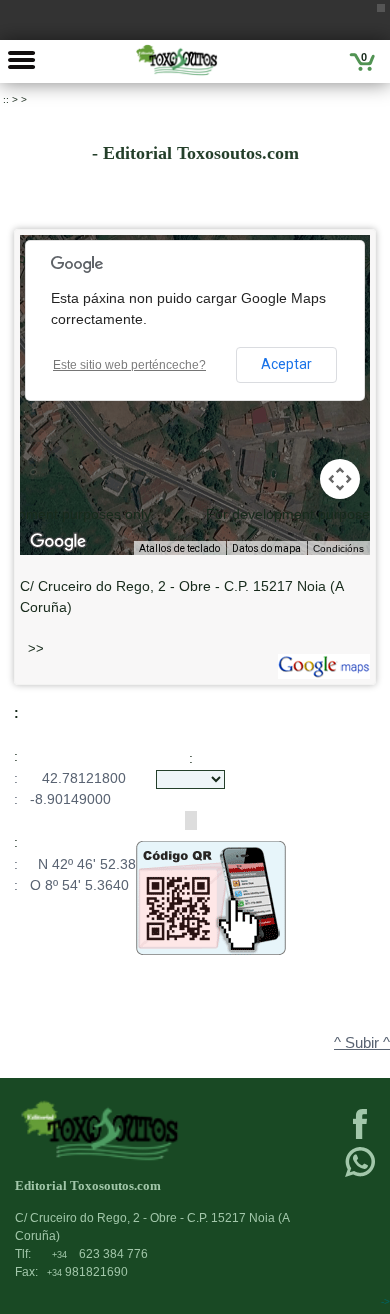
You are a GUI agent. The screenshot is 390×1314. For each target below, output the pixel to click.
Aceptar (286, 364)
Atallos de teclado (179, 548)
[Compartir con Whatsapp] (360, 1175)
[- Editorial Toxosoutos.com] (176, 60)
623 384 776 (100, 1254)
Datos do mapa (266, 548)
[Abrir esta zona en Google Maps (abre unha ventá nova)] (58, 542)
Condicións (338, 548)
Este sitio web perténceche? (129, 365)
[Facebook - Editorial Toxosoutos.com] (360, 1137)
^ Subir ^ (362, 1043)
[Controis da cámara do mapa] (340, 479)
